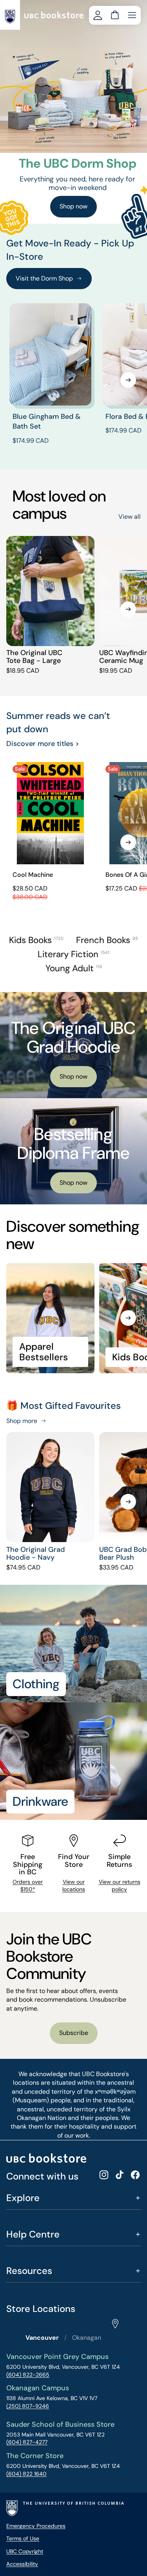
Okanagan (87, 2338)
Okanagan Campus (38, 2388)
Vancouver (42, 2338)
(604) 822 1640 (26, 2474)
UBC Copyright (25, 2551)
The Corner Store (35, 2456)
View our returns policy (120, 1886)
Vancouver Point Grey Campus (57, 2357)
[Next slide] (128, 380)
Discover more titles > (43, 744)
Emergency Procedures (36, 2526)
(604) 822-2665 (28, 2375)
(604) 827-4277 (27, 2442)
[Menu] (132, 15)
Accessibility (22, 2564)
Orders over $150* (28, 1886)
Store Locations (41, 2309)
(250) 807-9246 (28, 2406)
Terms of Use (23, 2538)
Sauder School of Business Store (60, 2424)
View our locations (74, 1886)
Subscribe (74, 2033)
